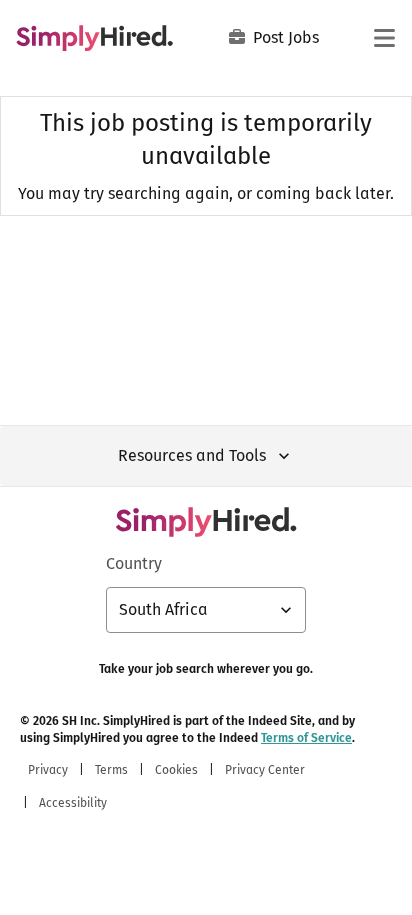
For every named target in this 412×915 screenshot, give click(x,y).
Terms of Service (306, 738)
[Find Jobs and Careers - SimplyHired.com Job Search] (94, 38)
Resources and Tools (192, 455)
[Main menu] (384, 38)
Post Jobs (286, 37)
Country (134, 563)
